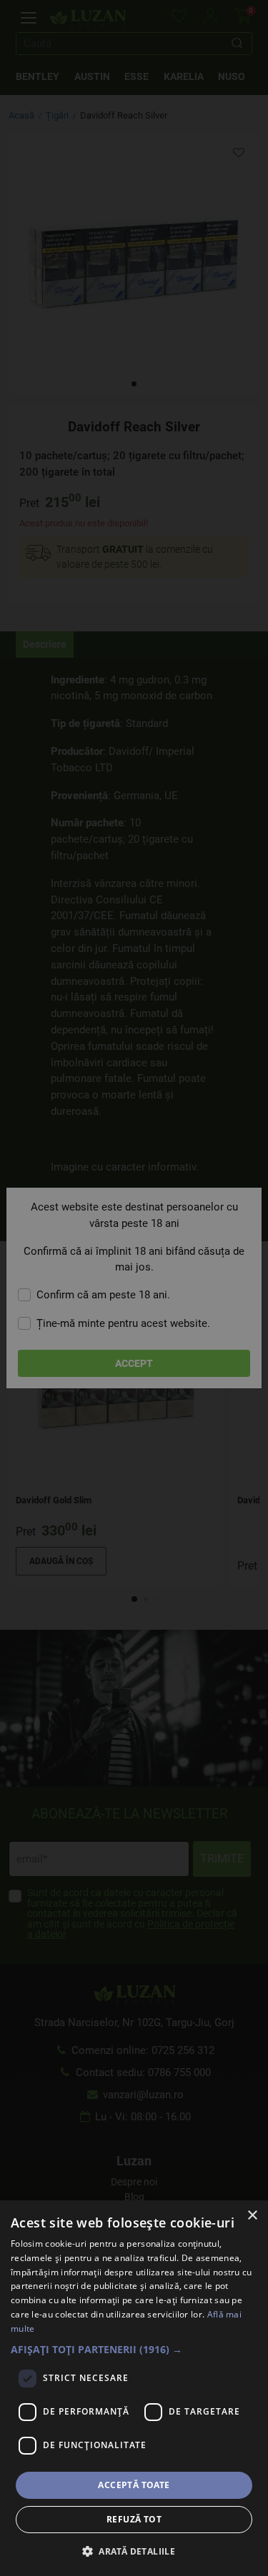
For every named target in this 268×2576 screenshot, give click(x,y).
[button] (134, 2349)
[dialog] (134, 2388)
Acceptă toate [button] (134, 2485)
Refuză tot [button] (134, 2519)
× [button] (252, 2216)
